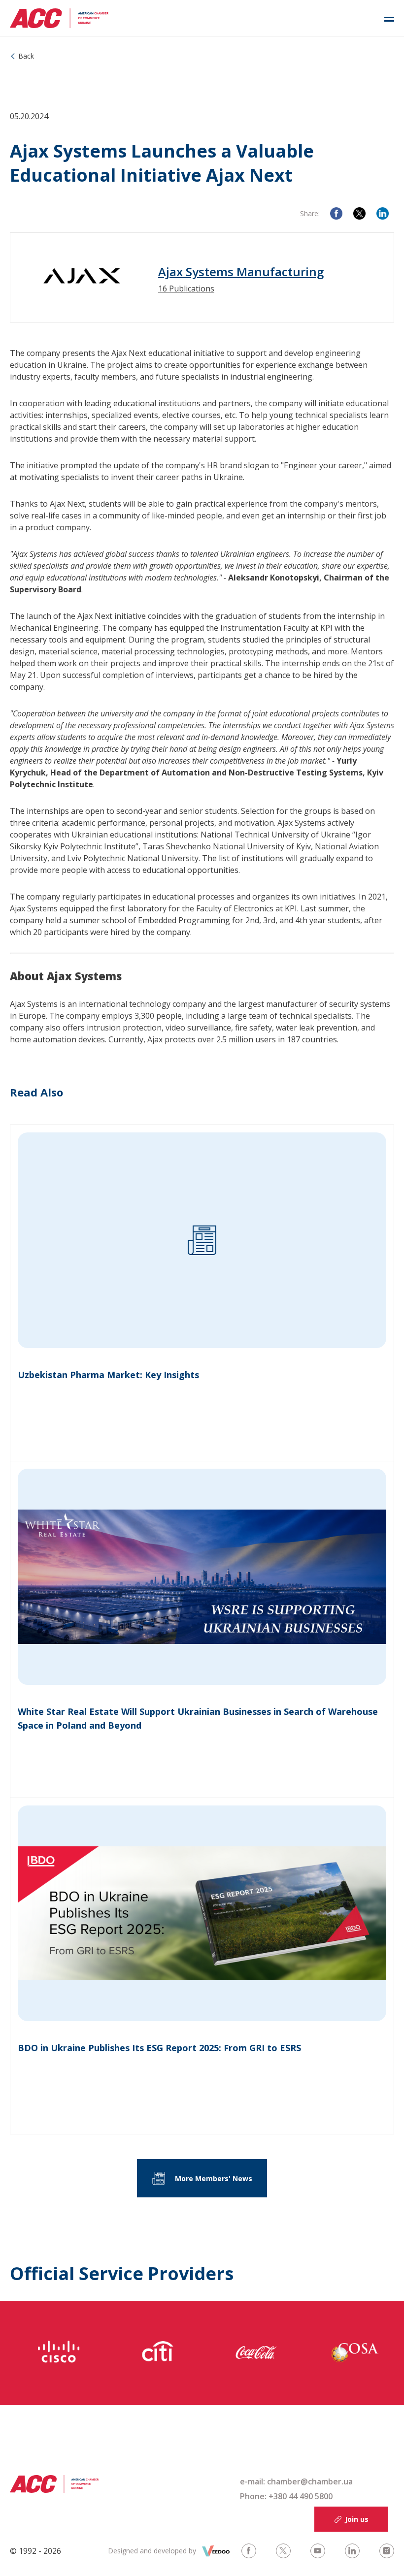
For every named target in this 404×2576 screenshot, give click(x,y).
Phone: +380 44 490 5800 (286, 2496)
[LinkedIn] (383, 213)
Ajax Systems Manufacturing (241, 272)
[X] (359, 213)
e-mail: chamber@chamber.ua (296, 2481)
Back (26, 56)
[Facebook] (336, 213)
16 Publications (186, 289)
